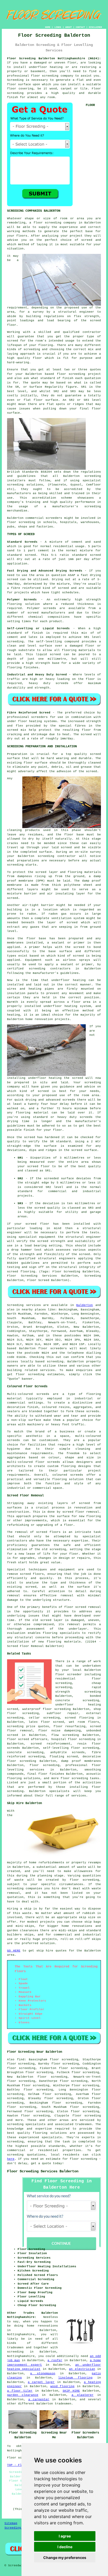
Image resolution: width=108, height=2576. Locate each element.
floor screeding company (55, 223)
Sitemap (11, 2523)
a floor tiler (20, 2391)
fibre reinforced (26, 588)
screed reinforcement (51, 1744)
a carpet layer (41, 2382)
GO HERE (14, 1951)
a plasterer (83, 2395)
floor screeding (45, 76)
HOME (48, 27)
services (47, 1370)
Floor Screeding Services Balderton (43, 2171)
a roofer (55, 2360)
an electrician (82, 2369)
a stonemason (43, 2374)
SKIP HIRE (71, 2391)
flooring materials (64, 1642)
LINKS (58, 27)
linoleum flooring (75, 2378)
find (21, 2060)
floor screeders (53, 1348)
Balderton (85, 1305)
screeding (55, 1362)
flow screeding (65, 1735)
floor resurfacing (69, 1726)
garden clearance (23, 2395)
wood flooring (62, 2386)
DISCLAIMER (95, 27)
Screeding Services (21, 2528)
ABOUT (69, 27)
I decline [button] (65, 2547)
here (11, 2159)
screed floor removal (81, 1512)
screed (13, 341)
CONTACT (80, 27)
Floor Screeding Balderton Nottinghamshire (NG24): (54, 58)
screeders (54, 518)
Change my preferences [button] (65, 2558)
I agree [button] (65, 2536)
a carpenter (39, 2399)
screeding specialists (26, 2124)
